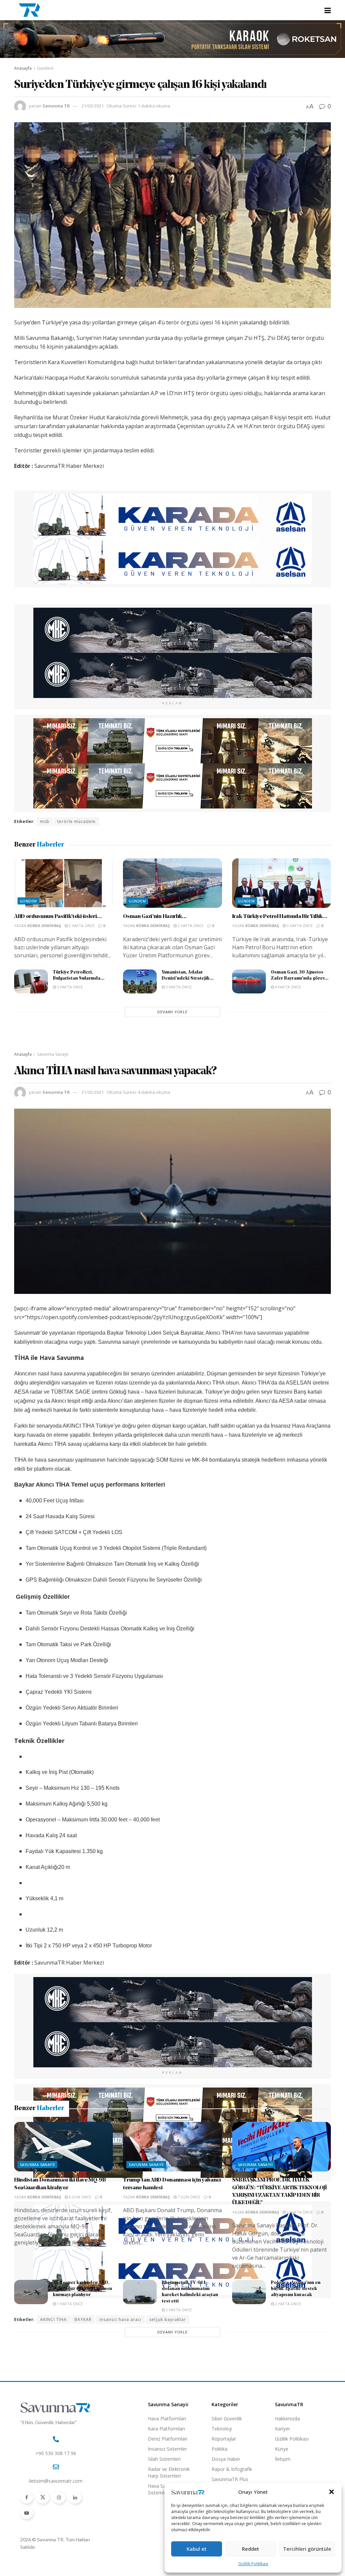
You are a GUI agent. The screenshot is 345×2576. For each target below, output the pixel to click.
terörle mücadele (76, 821)
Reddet (250, 2549)
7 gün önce (188, 2431)
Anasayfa (23, 68)
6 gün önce (80, 2431)
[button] (332, 2492)
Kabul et (197, 2549)
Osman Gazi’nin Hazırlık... (155, 917)
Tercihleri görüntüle (307, 2549)
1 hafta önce (299, 2446)
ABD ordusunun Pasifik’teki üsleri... (58, 917)
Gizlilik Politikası (253, 2564)
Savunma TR (56, 106)
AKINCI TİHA (53, 2319)
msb (45, 821)
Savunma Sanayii (53, 1054)
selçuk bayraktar (168, 2319)
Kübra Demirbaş (44, 926)
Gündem (45, 68)
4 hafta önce (287, 987)
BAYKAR (83, 2319)
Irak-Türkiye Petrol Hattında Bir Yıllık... (280, 917)
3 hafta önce (299, 926)
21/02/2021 (93, 106)
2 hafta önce (81, 926)
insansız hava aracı (120, 2319)
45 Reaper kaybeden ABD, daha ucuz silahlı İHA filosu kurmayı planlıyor (82, 2523)
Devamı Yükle (172, 1012)
